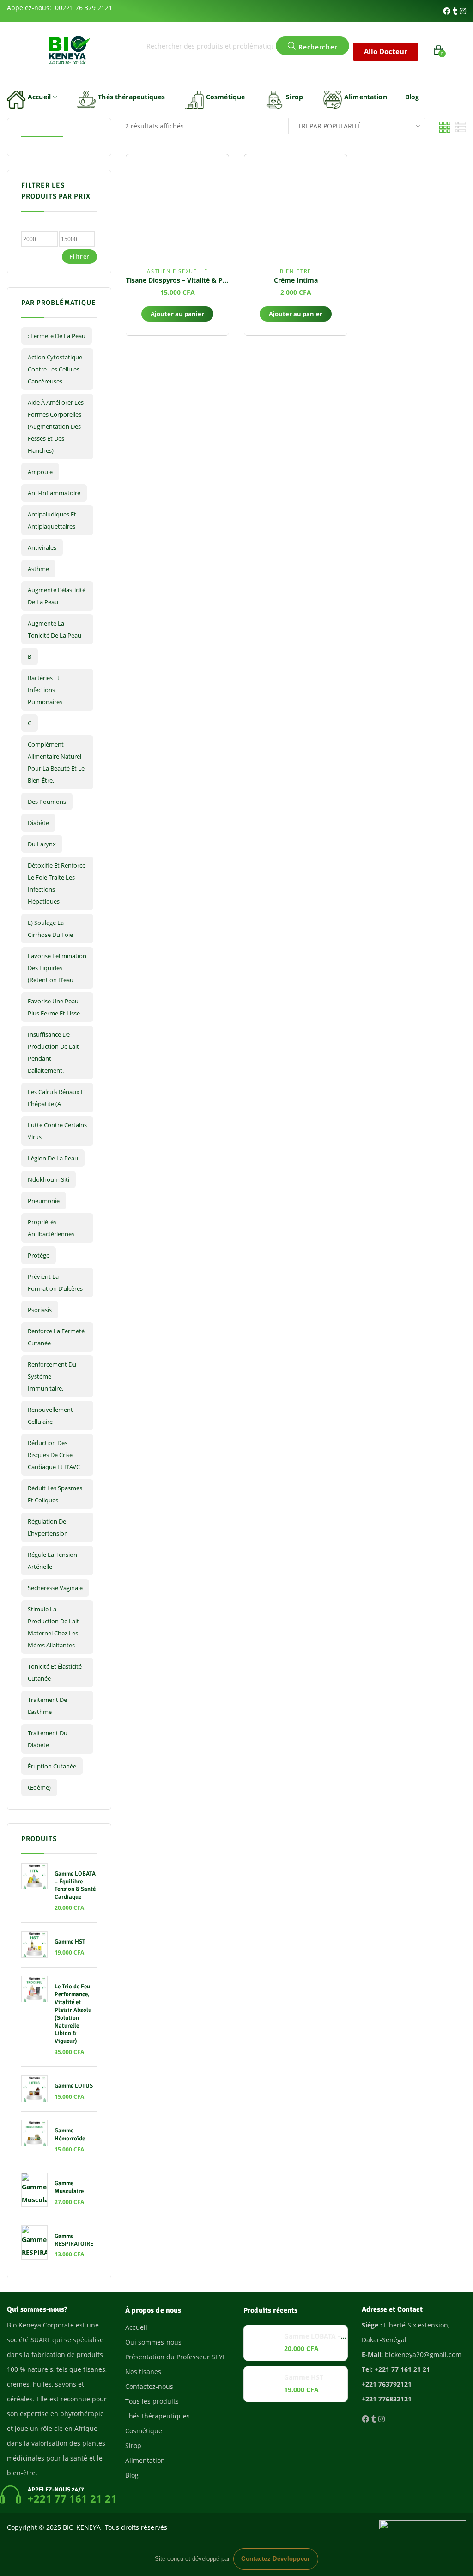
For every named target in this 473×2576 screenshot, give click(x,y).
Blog (412, 97)
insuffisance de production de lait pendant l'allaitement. (53, 1052)
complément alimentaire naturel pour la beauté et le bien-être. (56, 762)
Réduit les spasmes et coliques (55, 1494)
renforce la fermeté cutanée (56, 1337)
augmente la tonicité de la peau (55, 629)
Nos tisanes (143, 2372)
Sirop (294, 97)
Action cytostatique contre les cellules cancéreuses (55, 369)
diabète (38, 823)
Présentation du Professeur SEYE (176, 2357)
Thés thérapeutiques (131, 97)
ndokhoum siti (49, 1179)
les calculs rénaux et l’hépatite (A (57, 1098)
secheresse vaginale (55, 1588)
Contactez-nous (149, 2386)
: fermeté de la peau (57, 336)
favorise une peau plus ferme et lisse (54, 1007)
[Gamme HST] (262, 2384)
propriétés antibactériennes (51, 1228)
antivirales (42, 547)
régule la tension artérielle (52, 1561)
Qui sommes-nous (153, 2342)
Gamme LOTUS (74, 2086)
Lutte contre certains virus (57, 1131)
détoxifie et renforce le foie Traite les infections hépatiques (57, 883)
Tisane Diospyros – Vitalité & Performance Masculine (210, 280)
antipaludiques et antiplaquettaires (52, 520)
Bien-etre (296, 271)
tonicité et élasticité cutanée (55, 1672)
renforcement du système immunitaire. (52, 1376)
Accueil (40, 97)
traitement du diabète (48, 1739)
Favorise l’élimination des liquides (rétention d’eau (57, 968)
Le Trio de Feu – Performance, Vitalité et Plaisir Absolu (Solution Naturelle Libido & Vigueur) (75, 2014)
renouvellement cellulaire (50, 1416)
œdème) (39, 1787)
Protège (39, 1255)
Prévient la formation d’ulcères (55, 1282)
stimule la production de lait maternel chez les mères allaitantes (53, 1627)
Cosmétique (225, 97)
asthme (38, 569)
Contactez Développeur (276, 2559)
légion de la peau (53, 1158)
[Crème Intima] (296, 206)
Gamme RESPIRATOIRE (74, 2240)
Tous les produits (152, 2401)
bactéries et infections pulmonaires (45, 690)
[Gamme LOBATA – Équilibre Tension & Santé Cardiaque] (262, 2343)
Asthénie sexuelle (177, 271)
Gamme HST (70, 1942)
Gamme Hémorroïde (70, 2135)
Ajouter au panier (177, 314)
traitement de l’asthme (47, 1706)
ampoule (40, 472)
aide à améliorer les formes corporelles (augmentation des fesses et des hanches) (56, 426)
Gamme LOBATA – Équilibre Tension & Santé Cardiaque (75, 1886)
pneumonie (44, 1201)
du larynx (42, 844)
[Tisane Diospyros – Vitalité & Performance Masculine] (177, 206)
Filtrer (79, 256)
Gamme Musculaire (69, 2187)
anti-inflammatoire (54, 493)
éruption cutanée (52, 1766)
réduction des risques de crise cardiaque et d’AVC (54, 1455)
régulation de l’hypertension (48, 1527)
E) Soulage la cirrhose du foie (50, 929)
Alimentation (366, 97)
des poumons (47, 802)
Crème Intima (296, 280)
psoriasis (40, 1310)
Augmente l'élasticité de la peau (57, 596)
